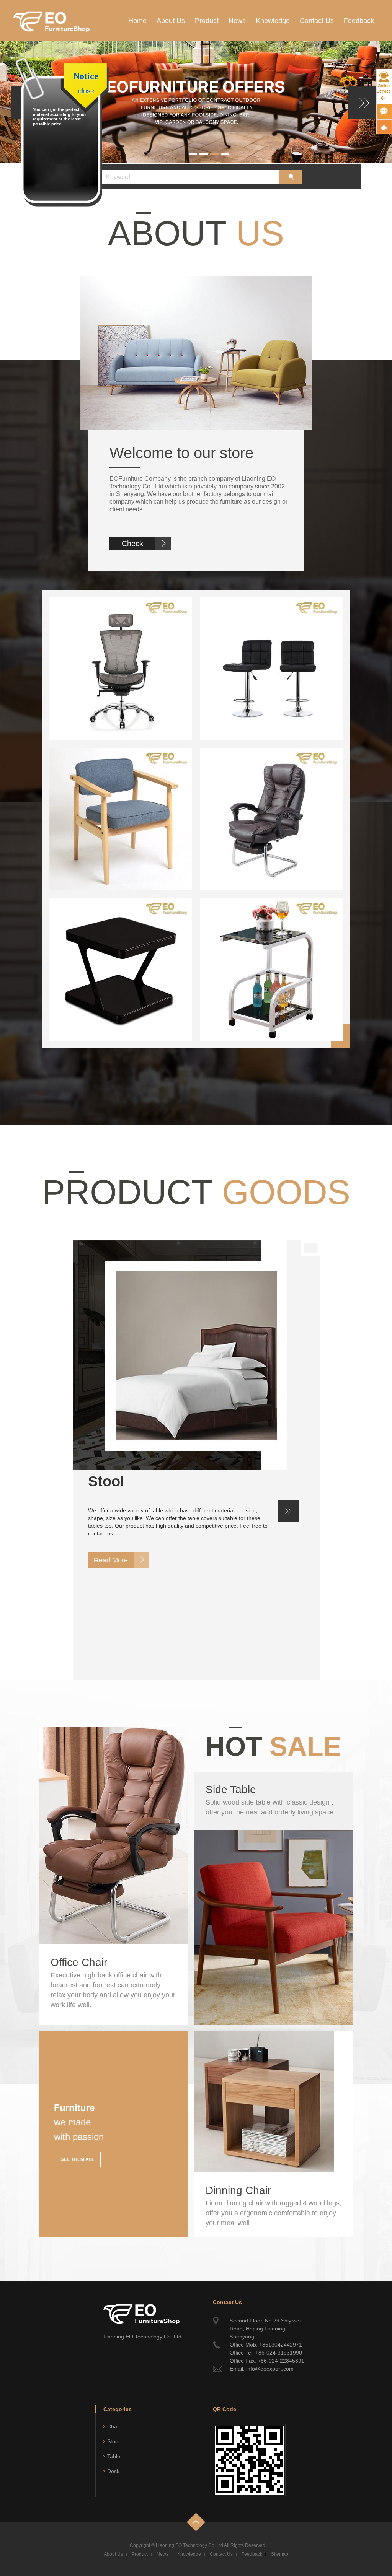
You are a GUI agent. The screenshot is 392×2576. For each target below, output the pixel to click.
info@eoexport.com (270, 2369)
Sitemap (280, 2554)
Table (114, 2456)
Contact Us (317, 21)
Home (137, 21)
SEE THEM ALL (78, 2159)
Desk (113, 2471)
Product (207, 21)
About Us (171, 21)
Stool (106, 1481)
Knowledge (273, 21)
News (237, 21)
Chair (114, 2426)
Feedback (359, 21)
